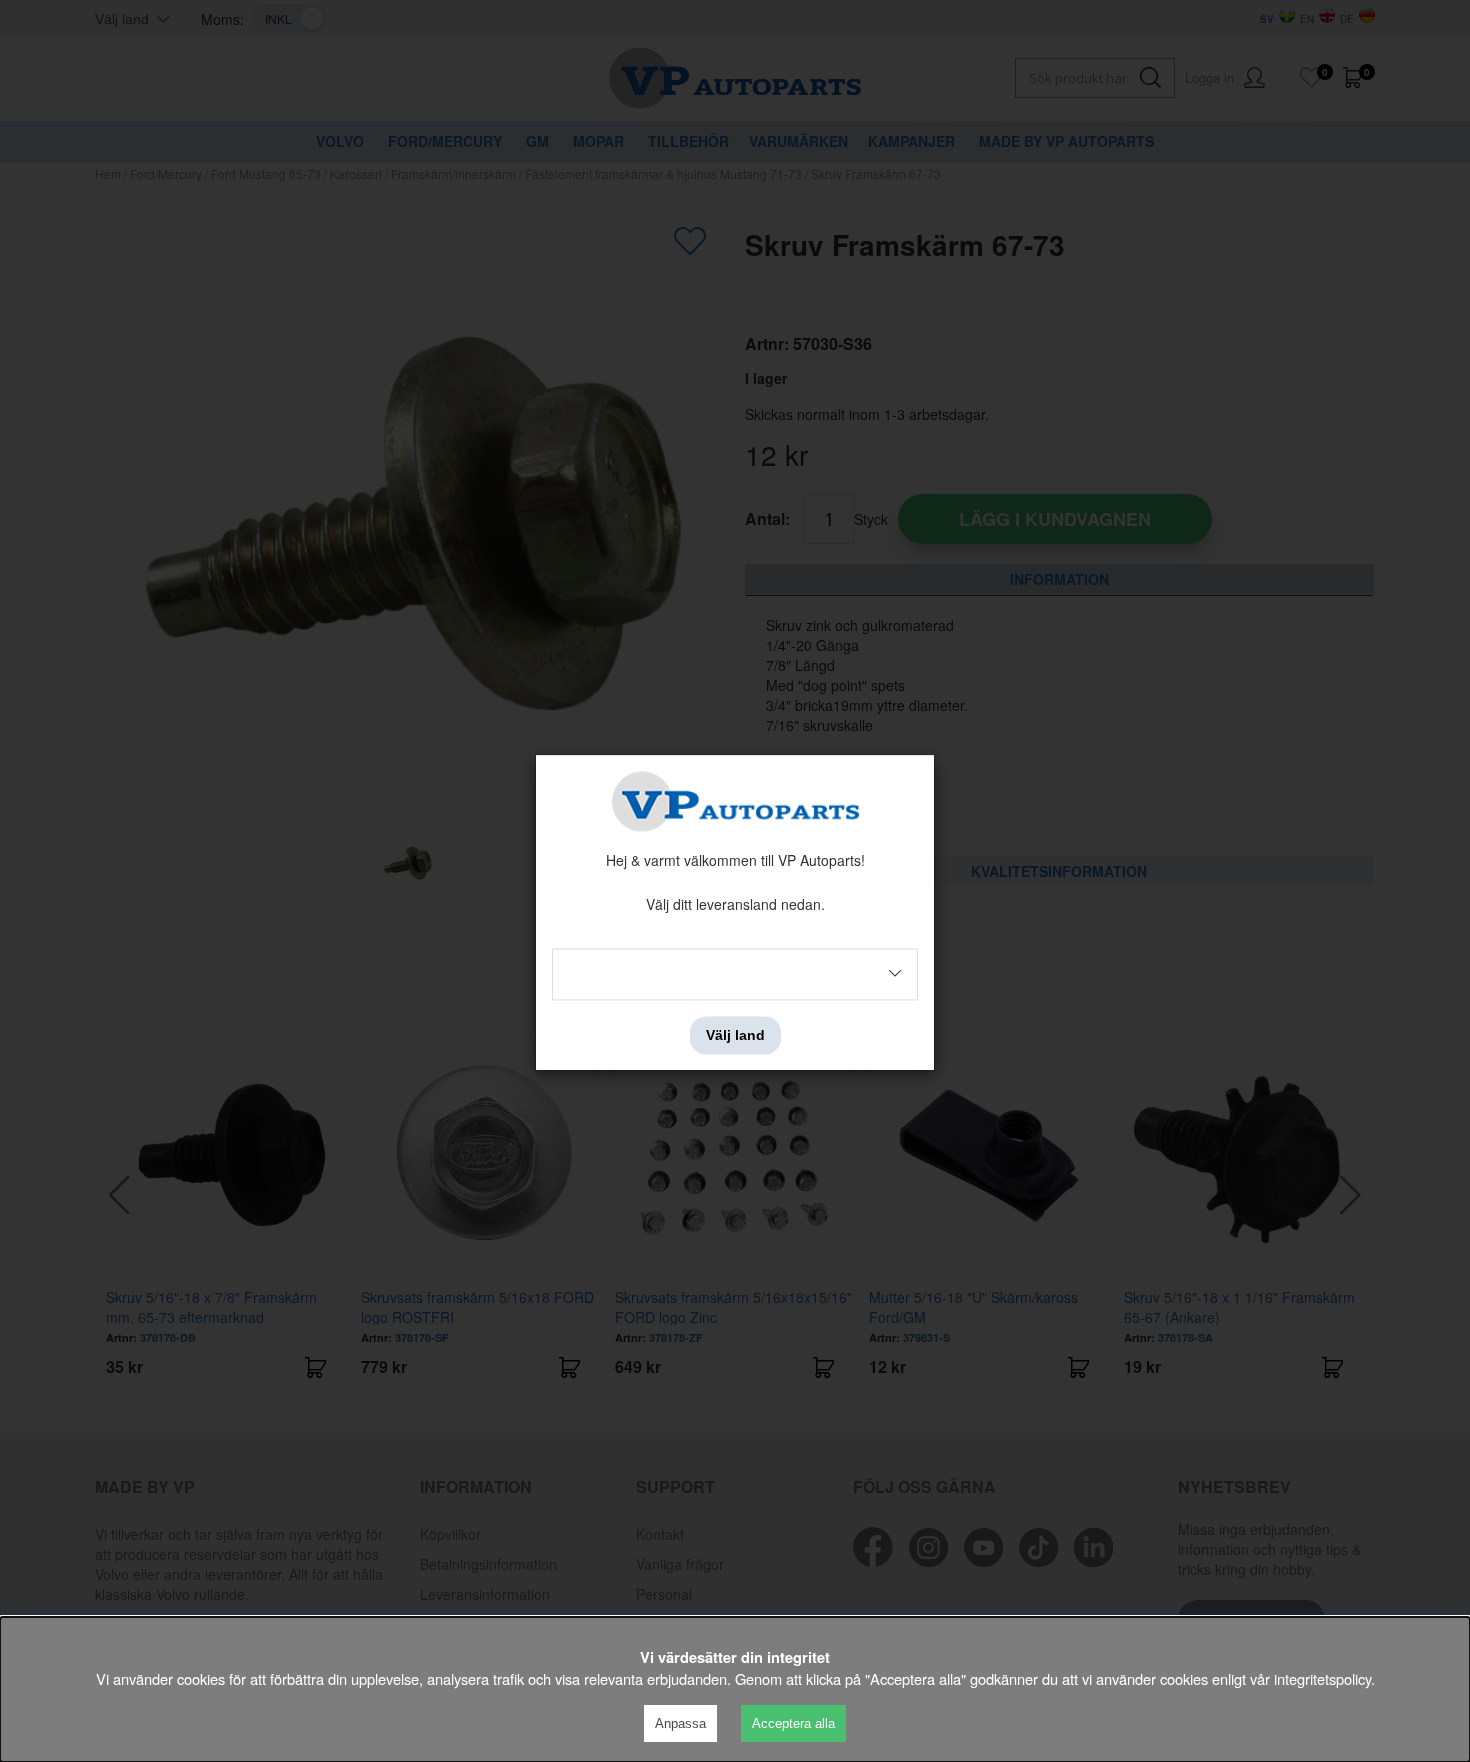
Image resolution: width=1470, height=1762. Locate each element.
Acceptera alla (793, 1723)
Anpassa (680, 1723)
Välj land (735, 1035)
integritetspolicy (1322, 1678)
